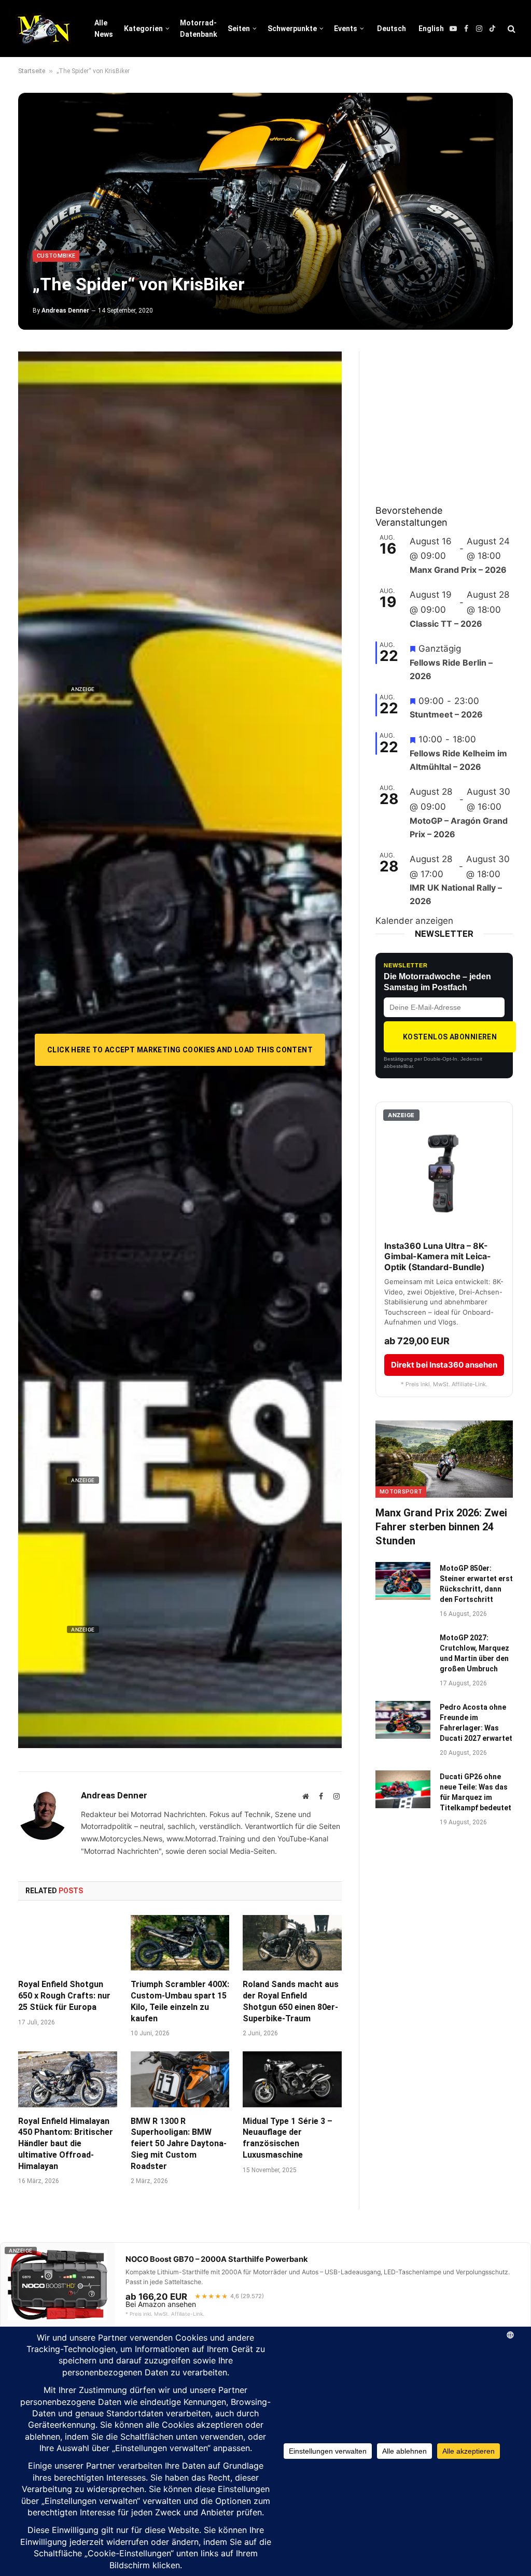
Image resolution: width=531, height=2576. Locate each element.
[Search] (511, 29)
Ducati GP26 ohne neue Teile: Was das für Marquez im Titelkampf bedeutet (476, 1792)
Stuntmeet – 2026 (446, 714)
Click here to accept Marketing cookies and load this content (180, 1050)
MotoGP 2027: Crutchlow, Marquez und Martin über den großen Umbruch (474, 1653)
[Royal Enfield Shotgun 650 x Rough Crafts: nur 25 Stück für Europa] (68, 1943)
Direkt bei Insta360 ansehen (444, 1365)
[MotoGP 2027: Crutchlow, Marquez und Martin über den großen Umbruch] (403, 1650)
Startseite (32, 71)
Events (346, 29)
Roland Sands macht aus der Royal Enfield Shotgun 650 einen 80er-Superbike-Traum (291, 2001)
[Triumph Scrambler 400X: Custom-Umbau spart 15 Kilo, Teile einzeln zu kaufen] (180, 1943)
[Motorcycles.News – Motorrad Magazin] (43, 29)
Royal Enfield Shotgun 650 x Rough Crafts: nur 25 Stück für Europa (64, 1996)
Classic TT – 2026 (446, 624)
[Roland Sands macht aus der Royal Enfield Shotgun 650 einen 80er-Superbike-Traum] (292, 1943)
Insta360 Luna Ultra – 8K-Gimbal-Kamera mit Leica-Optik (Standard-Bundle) (438, 1257)
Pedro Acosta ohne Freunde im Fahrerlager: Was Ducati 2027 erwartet (476, 1723)
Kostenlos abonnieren (450, 1037)
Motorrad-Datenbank (199, 29)
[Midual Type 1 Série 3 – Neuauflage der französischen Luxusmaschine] (292, 2079)
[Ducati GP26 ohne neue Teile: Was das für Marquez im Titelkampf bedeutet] (403, 1789)
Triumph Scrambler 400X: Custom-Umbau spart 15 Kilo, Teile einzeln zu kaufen (180, 2001)
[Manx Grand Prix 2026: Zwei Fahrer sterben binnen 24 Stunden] (444, 1459)
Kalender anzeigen (414, 921)
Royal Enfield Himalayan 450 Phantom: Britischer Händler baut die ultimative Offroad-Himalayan (66, 2144)
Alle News (104, 29)
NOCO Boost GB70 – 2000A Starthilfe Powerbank (217, 2259)
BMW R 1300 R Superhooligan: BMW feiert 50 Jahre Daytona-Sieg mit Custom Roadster (179, 2144)
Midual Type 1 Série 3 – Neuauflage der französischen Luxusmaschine (288, 2138)
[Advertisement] (453, 416)
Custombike (56, 256)
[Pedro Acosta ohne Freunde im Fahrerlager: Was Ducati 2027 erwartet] (403, 1720)
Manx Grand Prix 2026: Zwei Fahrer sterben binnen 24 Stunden (441, 1527)
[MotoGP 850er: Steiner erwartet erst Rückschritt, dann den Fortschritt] (403, 1581)
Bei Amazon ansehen (161, 2304)
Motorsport (401, 1492)
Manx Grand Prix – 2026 (458, 570)
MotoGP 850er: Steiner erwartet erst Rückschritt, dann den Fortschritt (476, 1584)
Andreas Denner (65, 311)
